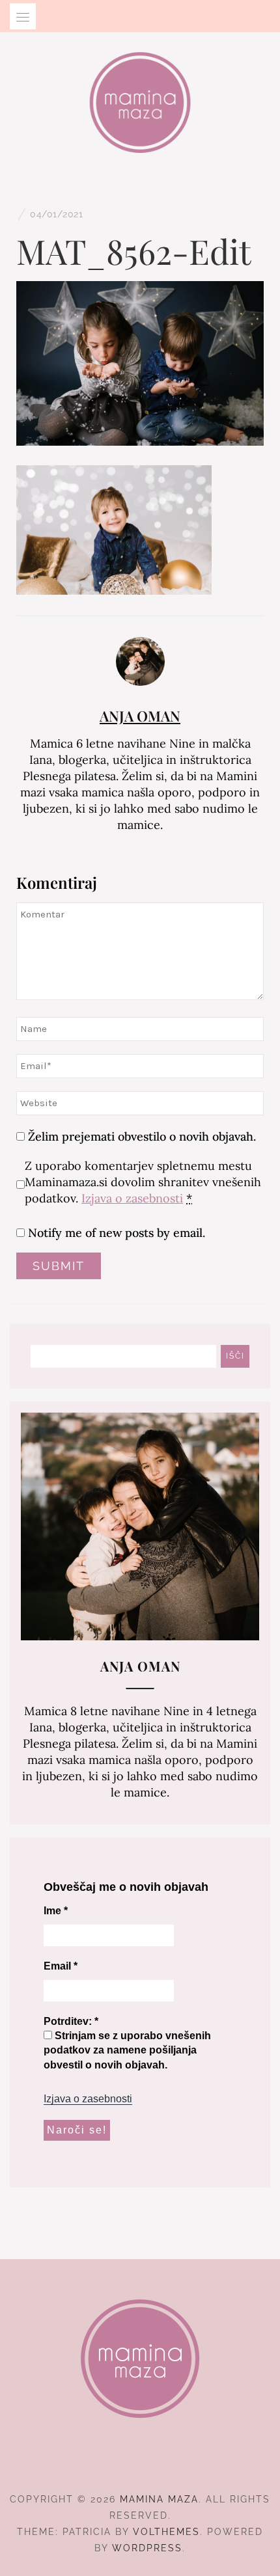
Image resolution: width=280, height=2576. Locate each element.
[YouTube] (164, 2463)
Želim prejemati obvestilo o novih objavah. (140, 1136)
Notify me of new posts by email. (117, 1233)
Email (61, 1966)
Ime (56, 1911)
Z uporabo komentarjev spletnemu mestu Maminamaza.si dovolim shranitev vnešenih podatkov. (143, 1182)
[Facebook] (117, 2463)
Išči (235, 1356)
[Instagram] (140, 2463)
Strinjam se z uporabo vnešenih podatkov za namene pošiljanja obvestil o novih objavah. (127, 2050)
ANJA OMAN (140, 716)
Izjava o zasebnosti (132, 1198)
